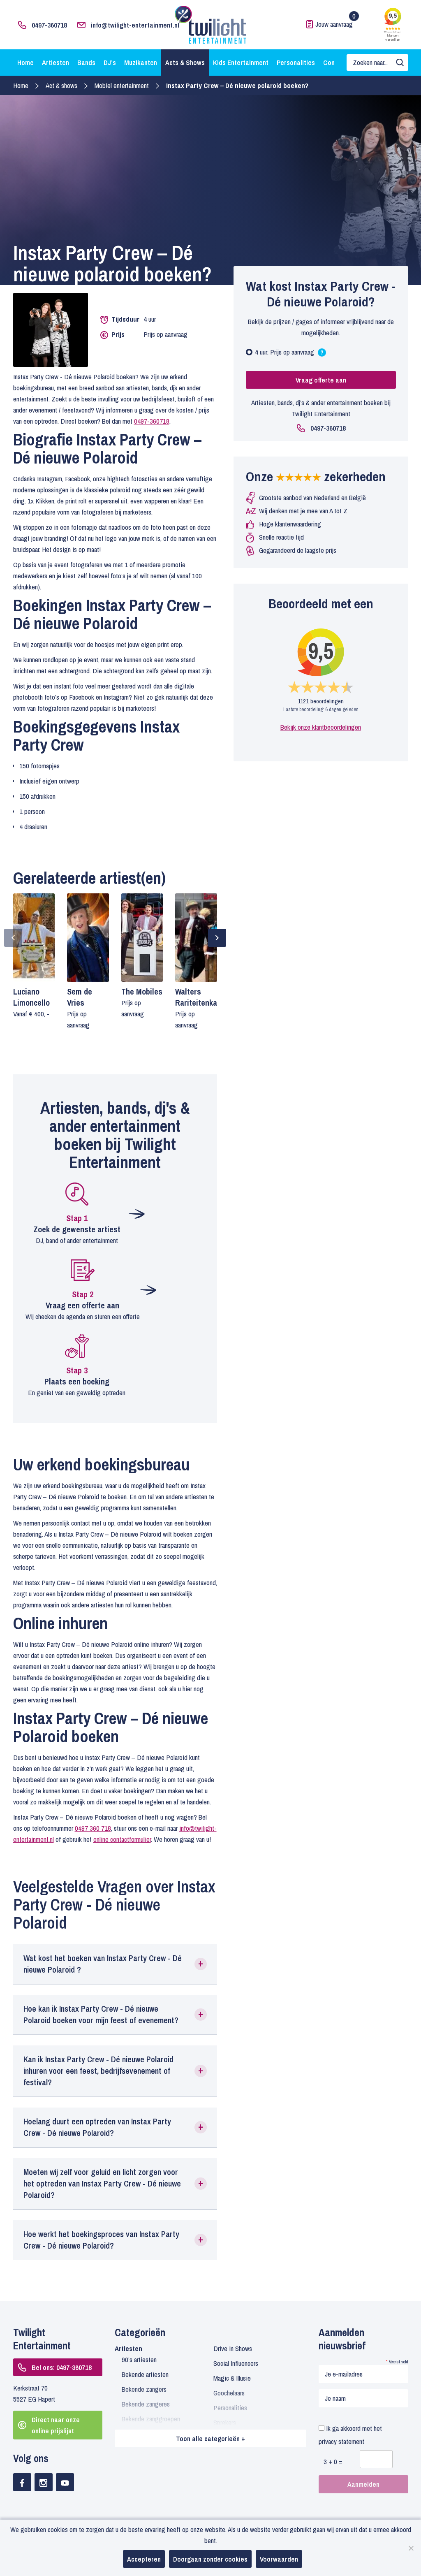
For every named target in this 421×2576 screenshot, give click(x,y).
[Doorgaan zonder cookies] (411, 2548)
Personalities (296, 62)
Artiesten (56, 62)
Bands (86, 62)
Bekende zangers (144, 2389)
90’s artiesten (139, 2359)
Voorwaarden (279, 2559)
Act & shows (61, 85)
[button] (115, 1964)
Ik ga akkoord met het (350, 2435)
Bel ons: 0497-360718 (62, 2367)
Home (25, 62)
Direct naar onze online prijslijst (56, 2425)
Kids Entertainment (241, 62)
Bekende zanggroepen (151, 2419)
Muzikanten (141, 62)
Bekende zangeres (146, 2404)
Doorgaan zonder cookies (210, 2559)
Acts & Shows (185, 62)
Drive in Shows (233, 2348)
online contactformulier (122, 1839)
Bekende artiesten (145, 2374)
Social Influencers (236, 2363)
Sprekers (225, 2422)
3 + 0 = (333, 2461)
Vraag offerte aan (321, 380)
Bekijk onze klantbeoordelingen (321, 727)
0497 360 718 (93, 1828)
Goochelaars (229, 2393)
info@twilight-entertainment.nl (135, 25)
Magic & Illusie (232, 2378)
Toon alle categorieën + (210, 2438)
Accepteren (144, 2559)
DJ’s (110, 62)
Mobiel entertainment (122, 85)
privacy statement (341, 2441)
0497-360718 (49, 25)
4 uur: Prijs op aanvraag (289, 353)
